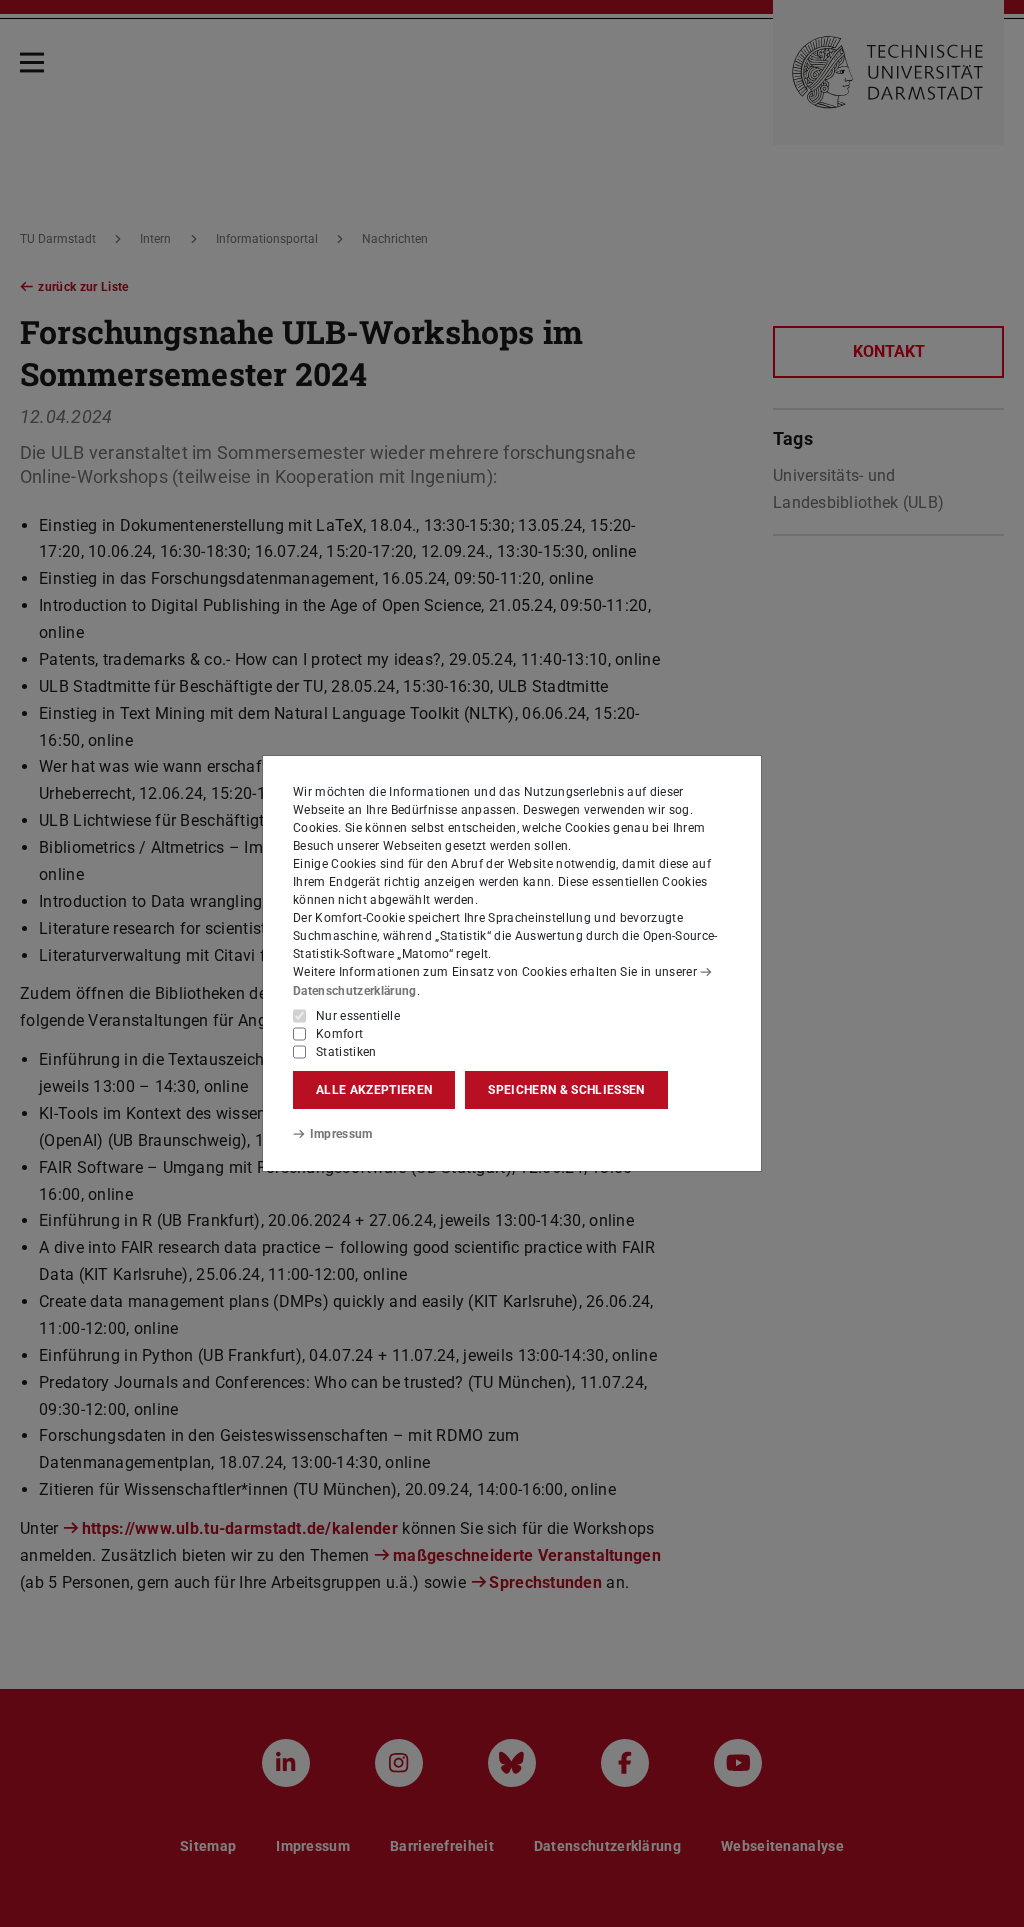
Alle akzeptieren (374, 1090)
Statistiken (346, 1052)
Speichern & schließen (566, 1090)
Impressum (341, 1134)
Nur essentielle (358, 1016)
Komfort (339, 1034)
